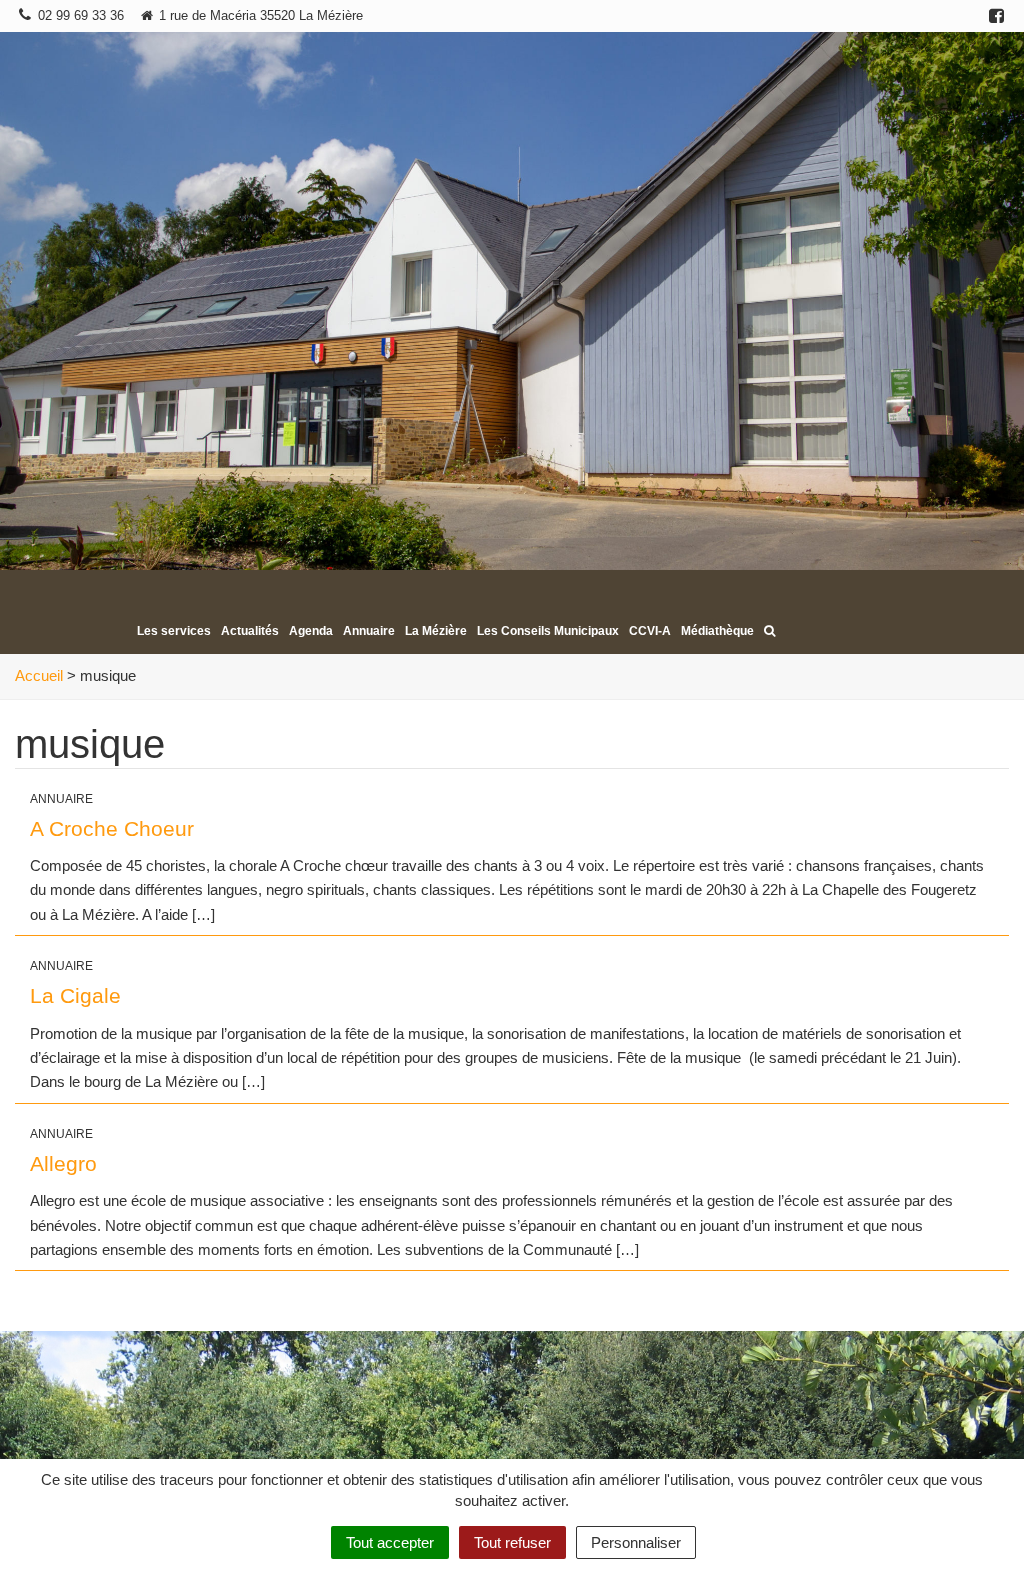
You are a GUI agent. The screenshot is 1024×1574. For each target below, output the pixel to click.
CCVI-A (650, 631)
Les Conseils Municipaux (548, 631)
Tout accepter (390, 1542)
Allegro (63, 1163)
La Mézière (436, 631)
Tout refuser (512, 1542)
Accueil (39, 675)
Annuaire (369, 631)
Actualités (250, 631)
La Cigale (75, 995)
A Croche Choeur (112, 828)
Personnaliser (636, 1542)
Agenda (311, 631)
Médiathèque (717, 631)
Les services (174, 631)
